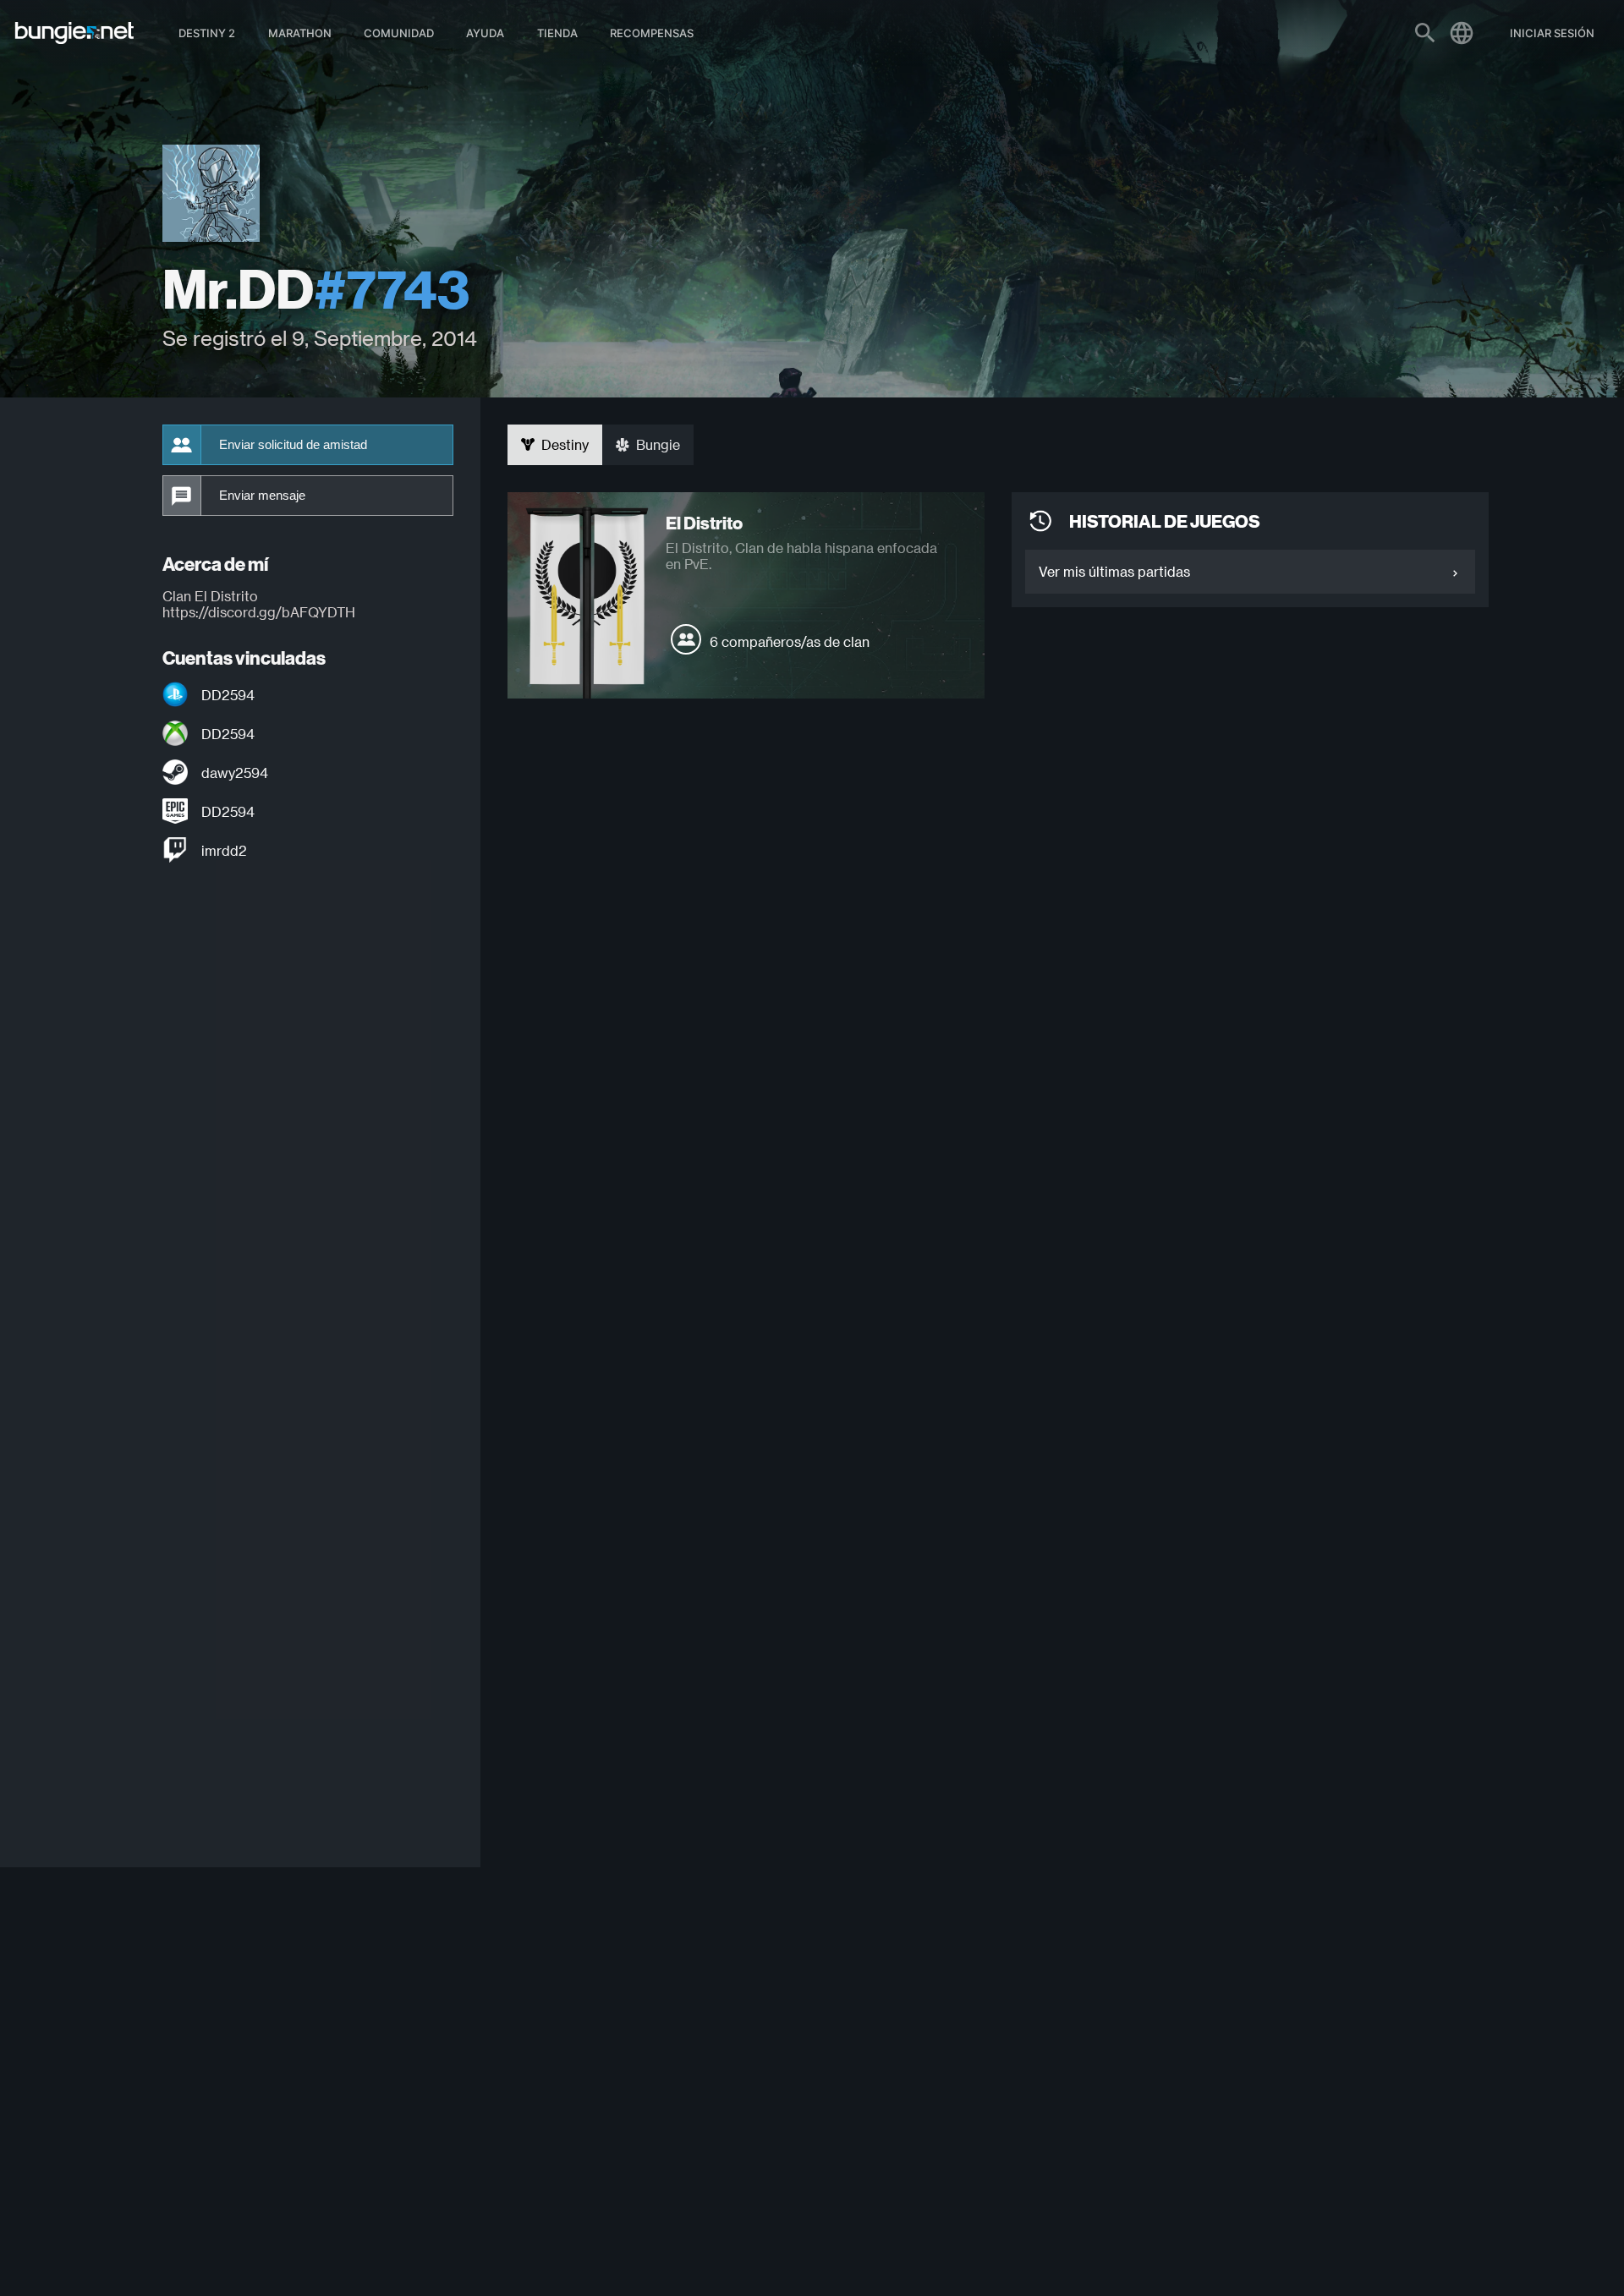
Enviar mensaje (262, 496)
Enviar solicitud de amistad (293, 445)
